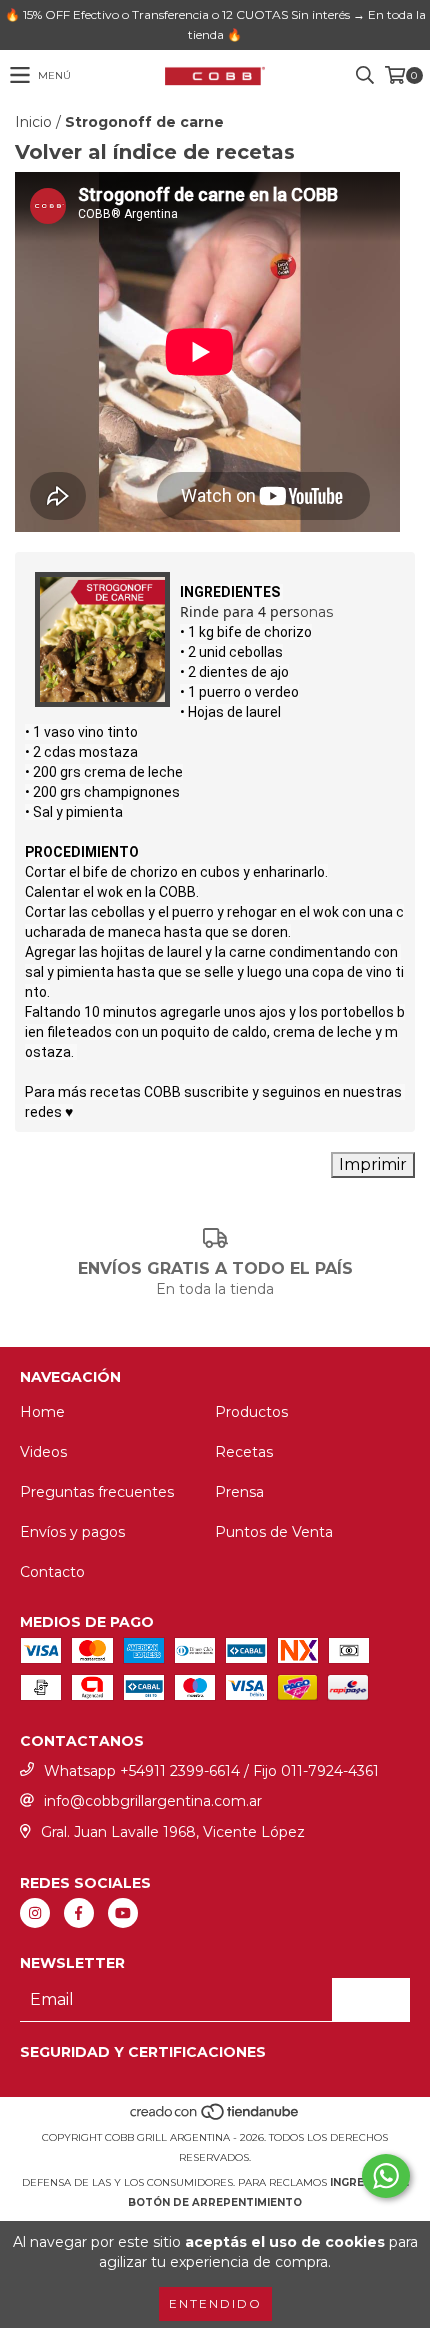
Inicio (33, 122)
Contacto (52, 1572)
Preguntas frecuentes (97, 1492)
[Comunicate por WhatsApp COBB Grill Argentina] (386, 2176)
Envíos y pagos (72, 1532)
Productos (251, 1412)
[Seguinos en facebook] (79, 1913)
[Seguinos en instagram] (35, 1913)
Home (42, 1412)
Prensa (239, 1492)
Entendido (215, 2303)
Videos (43, 1452)
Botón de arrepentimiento (215, 2202)
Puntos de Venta (274, 1532)
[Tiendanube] (215, 2117)
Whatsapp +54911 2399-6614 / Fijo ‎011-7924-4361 (211, 1771)
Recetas (244, 1452)
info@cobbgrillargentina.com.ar (153, 1801)
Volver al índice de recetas (155, 152)
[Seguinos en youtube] (123, 1913)
